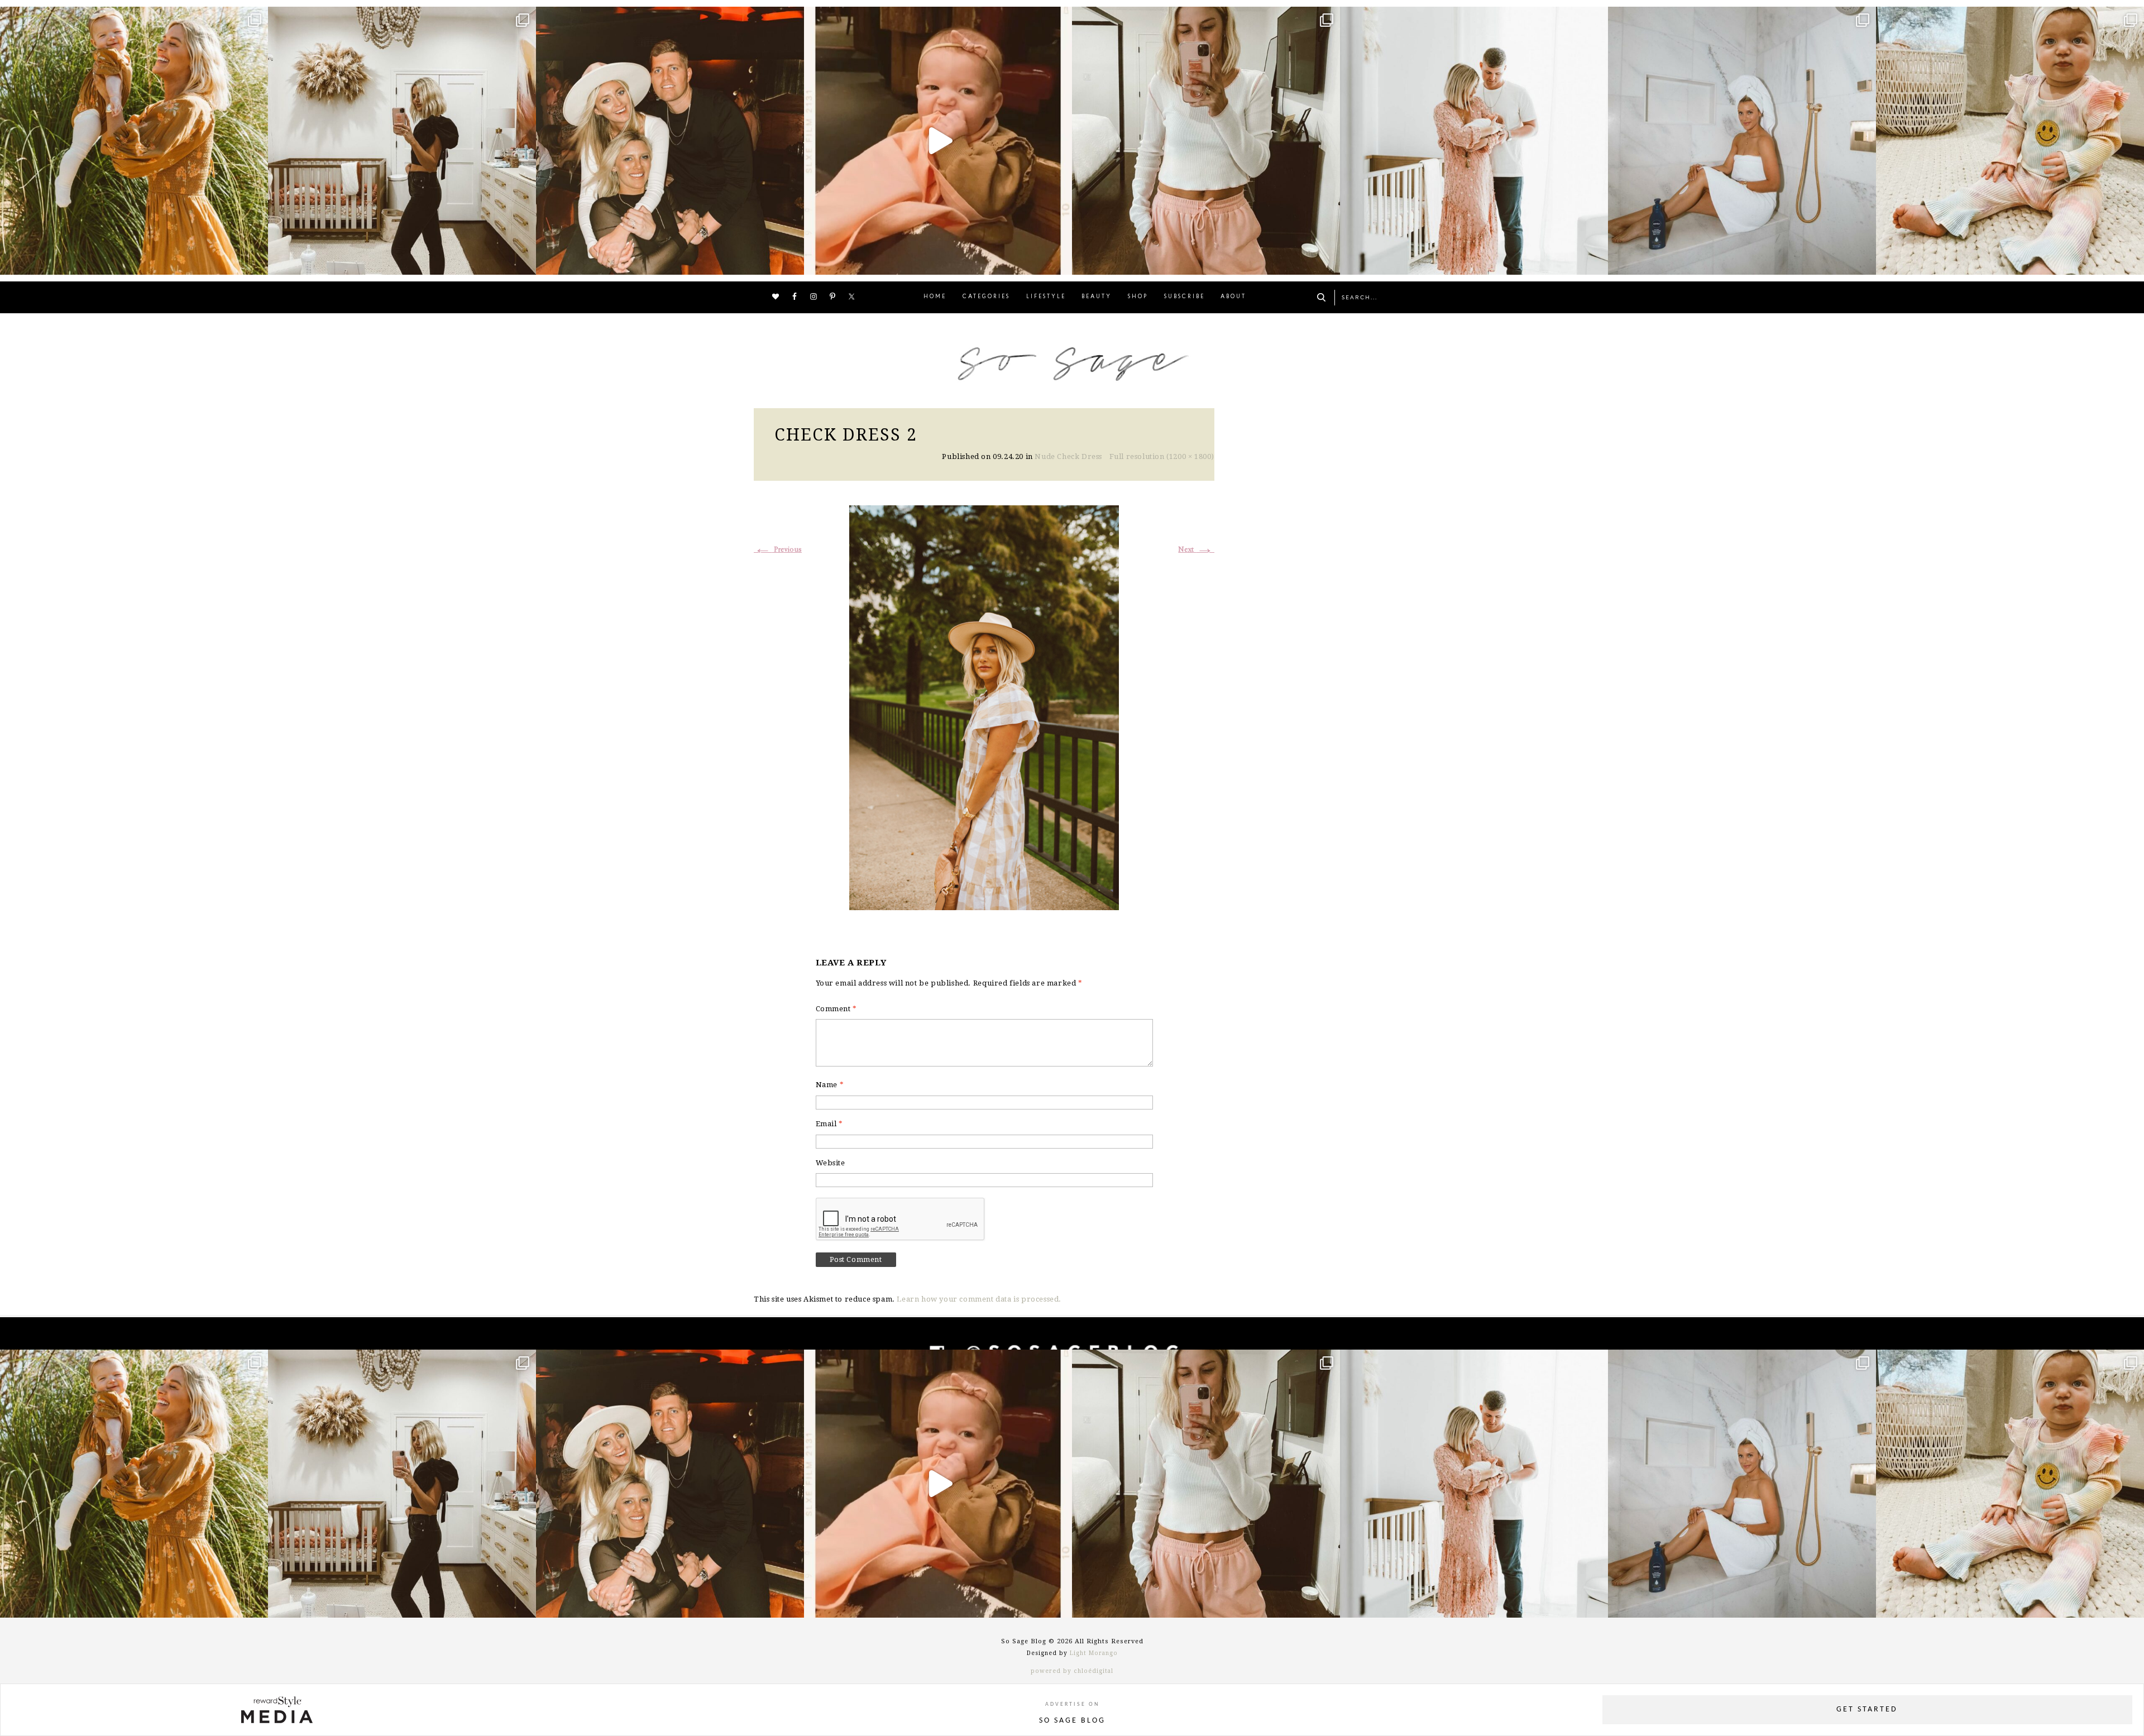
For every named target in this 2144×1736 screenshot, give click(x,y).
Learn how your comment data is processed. (979, 1299)
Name (830, 1085)
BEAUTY (1097, 297)
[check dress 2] (984, 706)
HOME (935, 297)
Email (829, 1124)
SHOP (1138, 297)
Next (1196, 550)
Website (831, 1163)
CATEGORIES (986, 297)
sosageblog (131, 18)
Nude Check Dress (1068, 456)
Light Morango (1094, 1653)
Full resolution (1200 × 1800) (1162, 456)
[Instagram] (257, 261)
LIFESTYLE (1046, 297)
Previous (778, 550)
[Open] (134, 141)
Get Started (1867, 1709)
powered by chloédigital (1072, 1671)
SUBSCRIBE (1185, 297)
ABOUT (1233, 297)
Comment (836, 1009)
